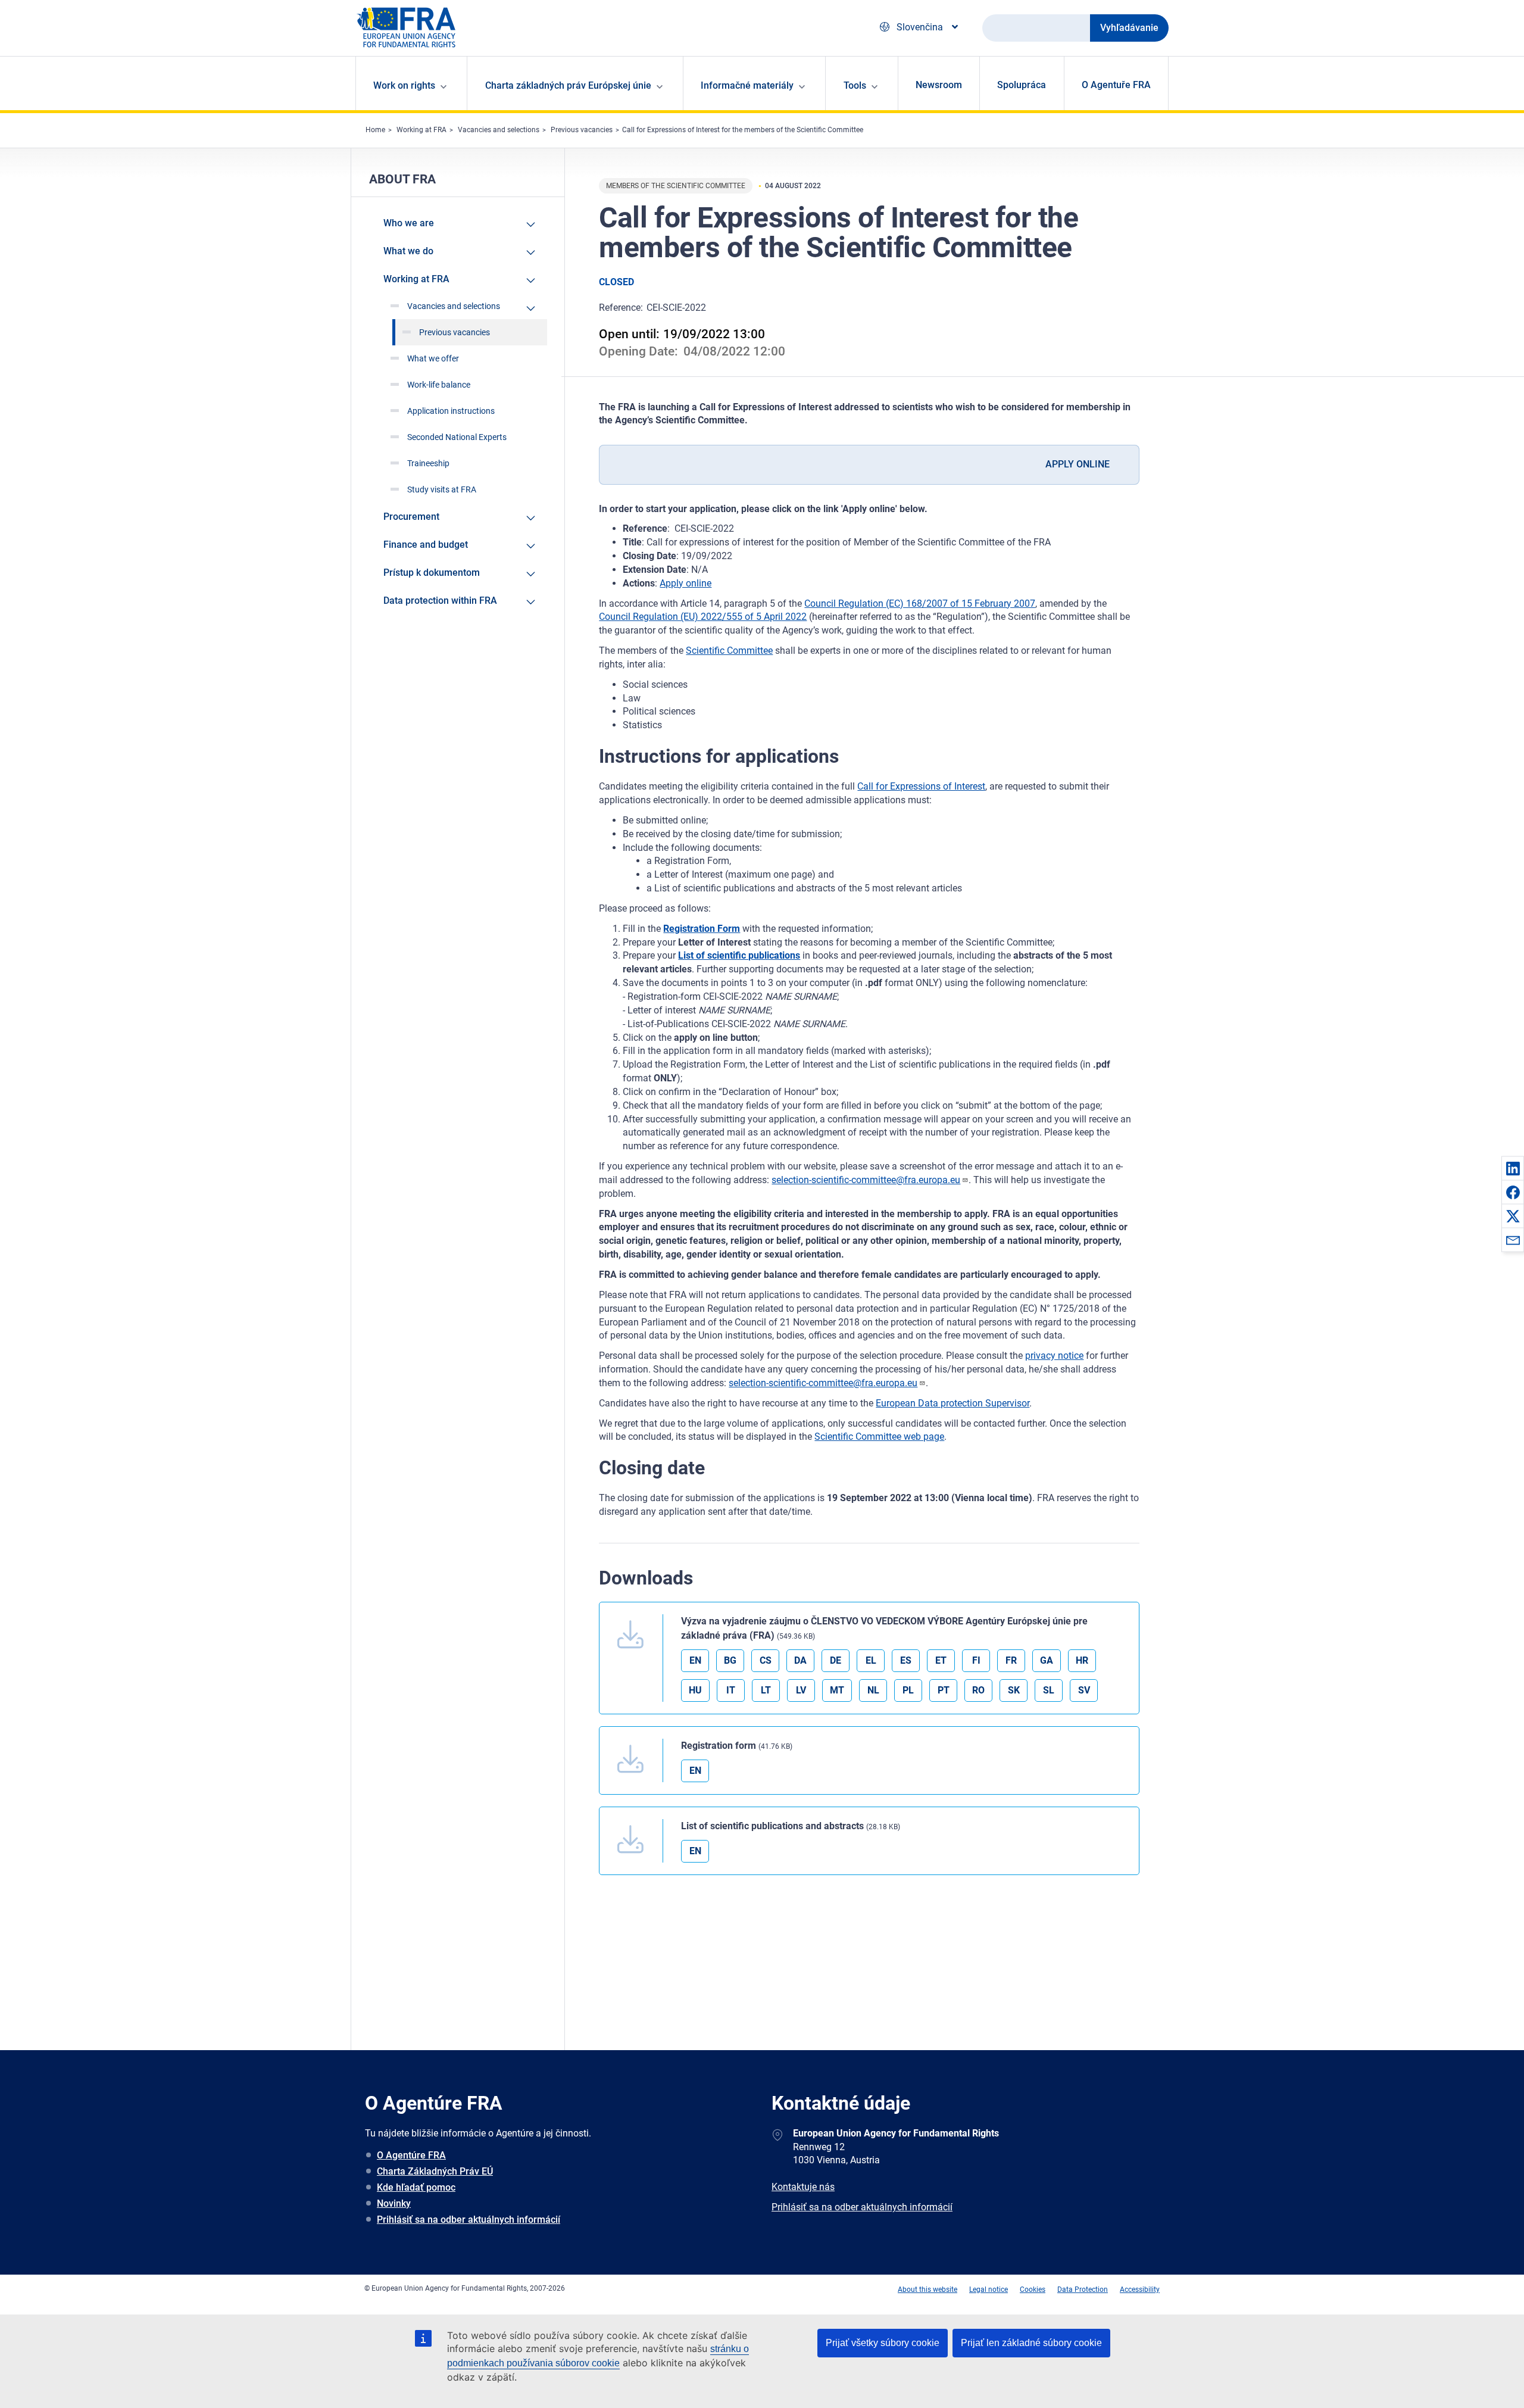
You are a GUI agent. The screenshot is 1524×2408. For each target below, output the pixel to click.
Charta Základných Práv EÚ (435, 2171)
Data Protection (1083, 2290)
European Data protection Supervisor (952, 1403)
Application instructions (451, 411)
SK (1014, 1690)
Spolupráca (1022, 85)
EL (871, 1660)
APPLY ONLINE (1078, 464)
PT (944, 1690)
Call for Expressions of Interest (921, 786)
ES (906, 1660)
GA (1047, 1660)
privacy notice (1054, 1356)
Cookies (1033, 2290)
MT (837, 1690)
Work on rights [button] (404, 85)
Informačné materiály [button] (747, 85)
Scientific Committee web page (879, 1437)
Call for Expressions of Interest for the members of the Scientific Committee (743, 130)
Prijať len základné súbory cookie (1031, 2343)
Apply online (686, 583)
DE (836, 1660)
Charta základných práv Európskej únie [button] (568, 85)
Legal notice (989, 2290)
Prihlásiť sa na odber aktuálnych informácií (469, 2220)
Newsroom (939, 85)
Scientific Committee (729, 651)
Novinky (394, 2203)
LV (801, 1690)
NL (873, 1690)
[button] (1513, 1168)
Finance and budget (426, 545)
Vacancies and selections (499, 130)
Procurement (411, 517)
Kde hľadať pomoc (416, 2187)
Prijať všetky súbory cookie (883, 2343)
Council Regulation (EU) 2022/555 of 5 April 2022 (703, 617)
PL (908, 1690)
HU (695, 1690)
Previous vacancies (582, 130)
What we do (408, 251)
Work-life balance (439, 385)
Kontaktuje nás (803, 2187)
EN (695, 1660)
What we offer (433, 358)
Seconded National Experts (457, 437)
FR (1011, 1660)
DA (800, 1660)
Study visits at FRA (442, 489)
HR (1082, 1660)
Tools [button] (855, 85)
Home (375, 130)
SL (1049, 1690)
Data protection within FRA (440, 601)
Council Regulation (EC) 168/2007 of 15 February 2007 (920, 603)
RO (978, 1690)
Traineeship (428, 463)
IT (731, 1690)
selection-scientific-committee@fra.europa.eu (866, 1180)
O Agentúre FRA (411, 2155)
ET (941, 1660)
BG (730, 1660)
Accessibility (1140, 2290)
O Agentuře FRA (1116, 85)
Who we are (409, 223)
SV (1084, 1690)
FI (976, 1660)
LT (766, 1690)
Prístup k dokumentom (432, 573)
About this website (927, 2290)
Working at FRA (421, 130)
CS (766, 1660)
